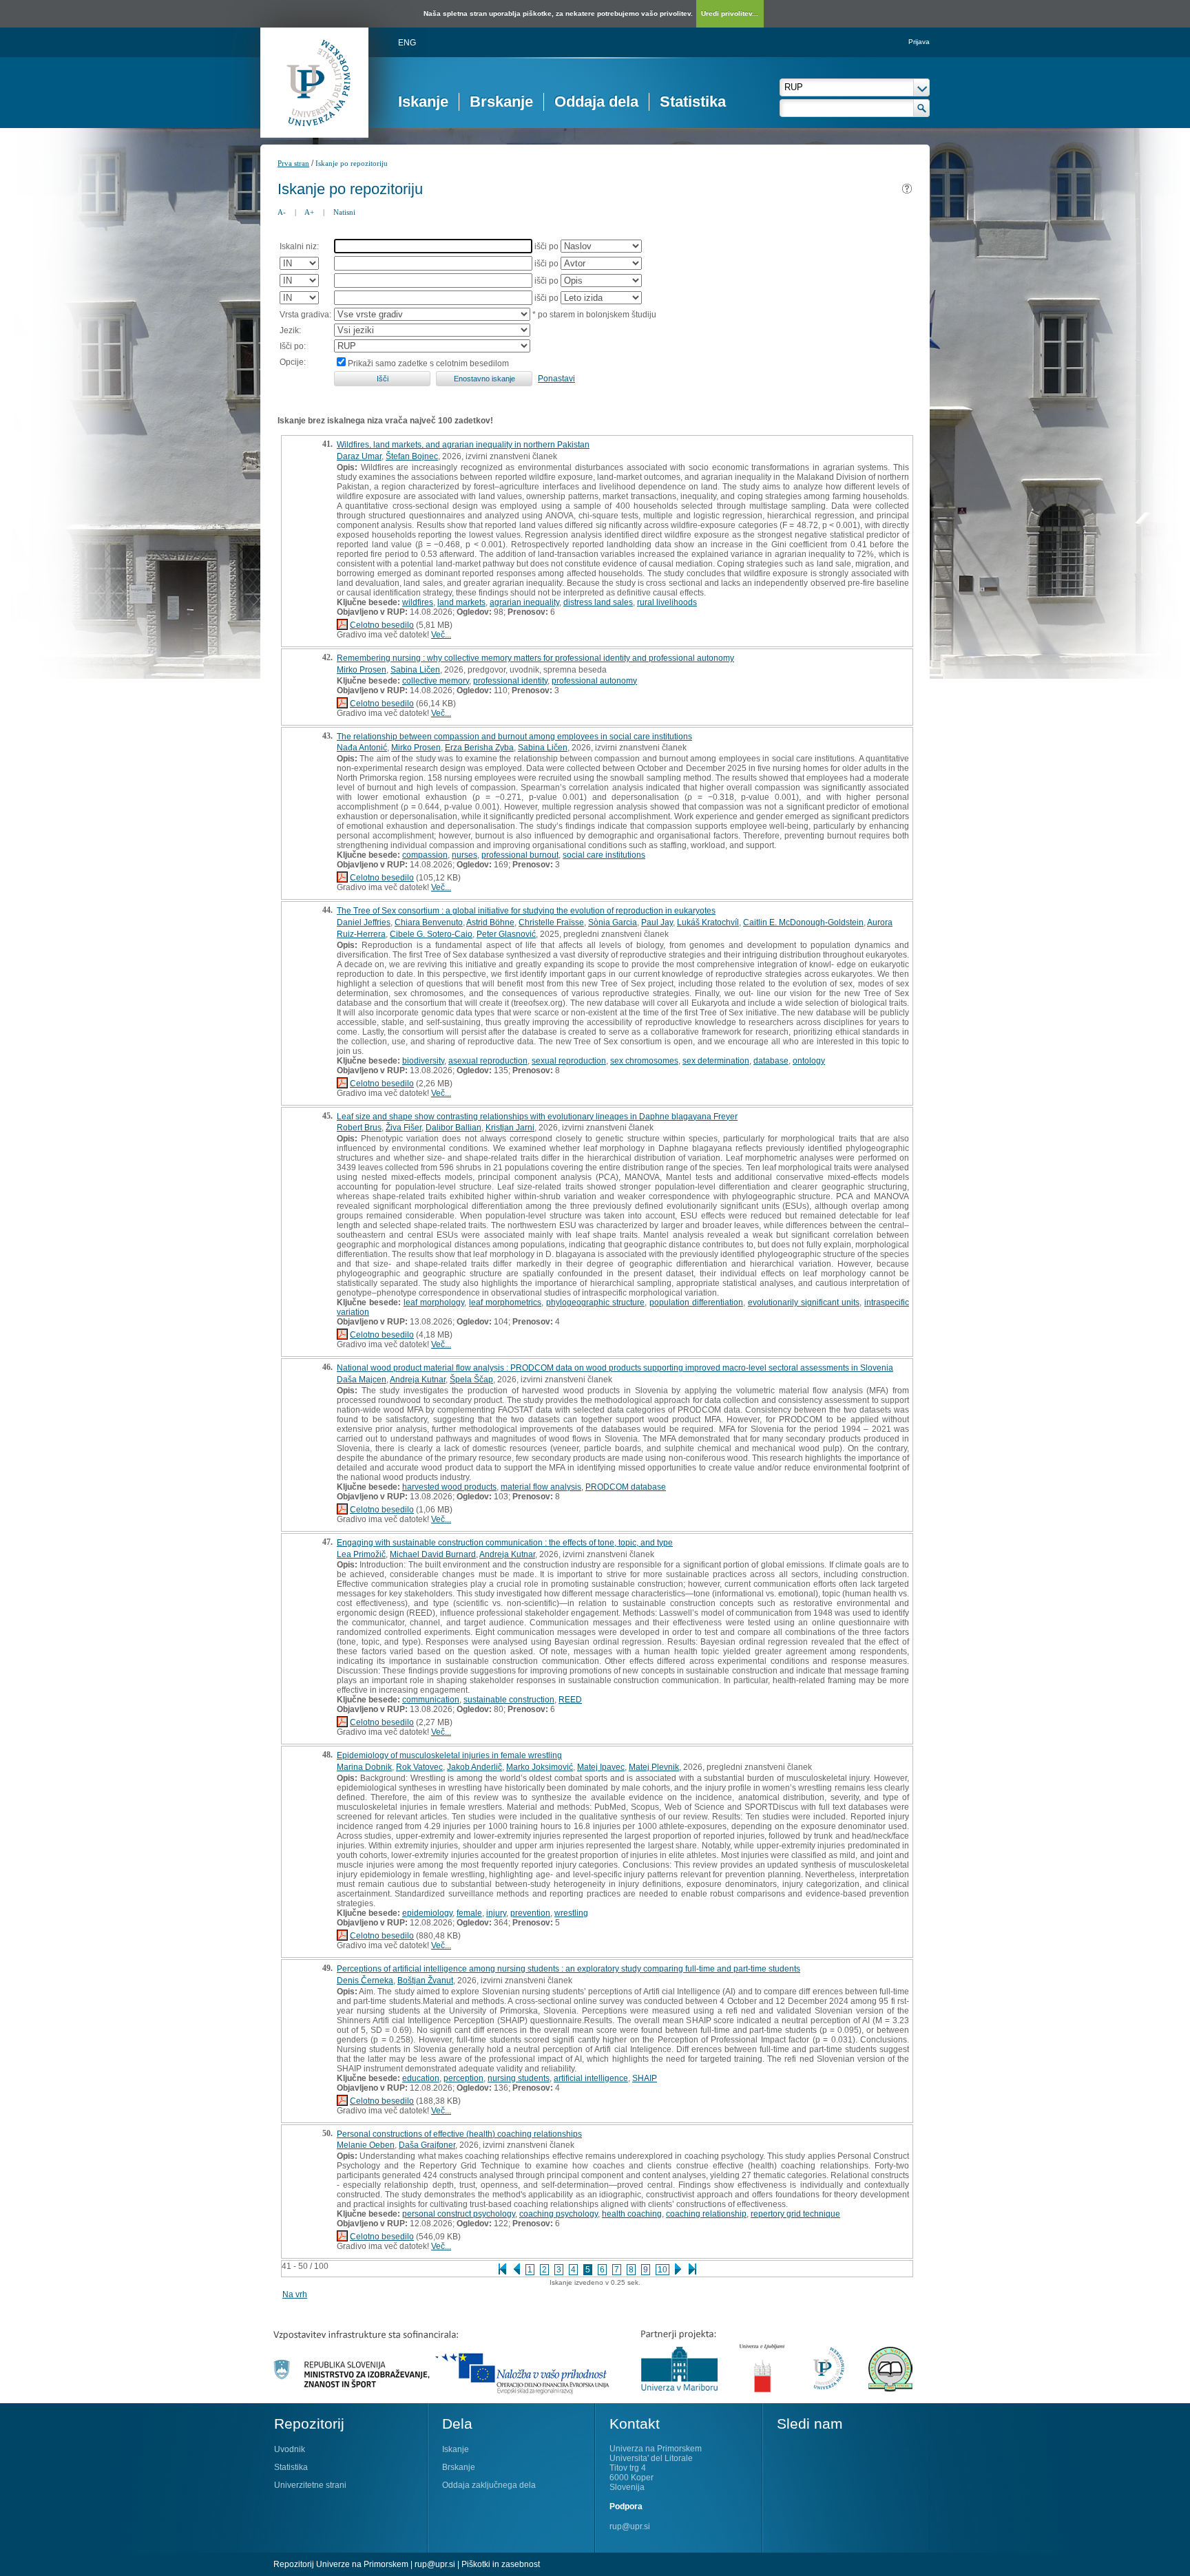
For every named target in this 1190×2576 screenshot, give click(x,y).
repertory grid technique (795, 2214)
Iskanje (423, 102)
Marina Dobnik (364, 1767)
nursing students (519, 2078)
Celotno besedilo (382, 625)
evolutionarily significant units (804, 1302)
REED (570, 1700)
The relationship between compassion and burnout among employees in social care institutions (514, 737)
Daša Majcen (362, 1380)
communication (431, 1700)
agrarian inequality (524, 602)
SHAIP (645, 2078)
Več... (441, 635)
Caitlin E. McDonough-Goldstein (803, 922)
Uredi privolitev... (730, 13)
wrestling (571, 1913)
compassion (425, 855)
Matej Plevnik (654, 1767)
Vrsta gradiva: (305, 315)
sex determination (716, 1061)
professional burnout (520, 855)
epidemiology (427, 1913)
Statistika (693, 102)
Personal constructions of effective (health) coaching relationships (459, 2134)
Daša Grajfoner (427, 2145)
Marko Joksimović (540, 1767)
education (421, 2078)
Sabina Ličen (415, 670)
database (771, 1061)
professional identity (510, 681)
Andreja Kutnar (418, 1380)
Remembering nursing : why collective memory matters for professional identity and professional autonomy (535, 658)
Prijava (919, 42)
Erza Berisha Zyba (479, 748)
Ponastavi (556, 379)
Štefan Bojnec (412, 456)
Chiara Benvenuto (429, 922)
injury (496, 1913)
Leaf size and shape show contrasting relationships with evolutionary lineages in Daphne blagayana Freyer (537, 1117)
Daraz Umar (359, 456)
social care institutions (604, 855)
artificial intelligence (591, 2078)
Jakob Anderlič (474, 1767)
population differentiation (696, 1302)
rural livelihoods (667, 602)
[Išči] (922, 108)
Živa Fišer (404, 1128)
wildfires (418, 602)
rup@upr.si (630, 2526)
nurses (464, 855)
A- (282, 212)
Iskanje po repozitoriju (352, 163)
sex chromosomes (644, 1061)
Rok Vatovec (419, 1767)
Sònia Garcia (613, 922)
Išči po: (293, 346)
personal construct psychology (459, 2214)
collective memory (436, 681)
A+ (309, 212)
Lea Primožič (361, 1554)
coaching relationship (706, 2214)
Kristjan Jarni (510, 1128)
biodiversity (423, 1061)
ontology (809, 1061)
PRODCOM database (626, 1487)
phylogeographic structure (595, 1302)
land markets (461, 602)
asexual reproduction (488, 1061)
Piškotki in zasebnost (501, 2564)
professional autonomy (594, 681)
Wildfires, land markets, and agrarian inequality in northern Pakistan (463, 445)
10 (662, 2270)
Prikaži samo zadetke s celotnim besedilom (428, 363)
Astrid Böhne (490, 922)
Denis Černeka (365, 1981)
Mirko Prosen (362, 670)
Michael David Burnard (433, 1554)
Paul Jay (657, 922)
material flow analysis (541, 1487)
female (469, 1913)
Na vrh (295, 2294)
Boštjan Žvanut (425, 1981)
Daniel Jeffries (364, 922)
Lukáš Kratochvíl (708, 922)
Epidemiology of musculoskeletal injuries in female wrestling (449, 1755)
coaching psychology (559, 2214)
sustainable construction (509, 1700)
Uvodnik (290, 2449)
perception (463, 2078)
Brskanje (501, 102)
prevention (530, 1913)
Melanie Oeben (366, 2145)
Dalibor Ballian (453, 1128)
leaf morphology (434, 1302)
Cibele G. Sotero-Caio (431, 934)
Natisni (344, 212)
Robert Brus (359, 1128)
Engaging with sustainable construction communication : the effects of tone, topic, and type (505, 1543)
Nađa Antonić (362, 748)
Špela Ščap (471, 1380)
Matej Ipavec (601, 1767)
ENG (407, 43)
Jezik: (290, 330)
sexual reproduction (569, 1061)
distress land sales (598, 602)
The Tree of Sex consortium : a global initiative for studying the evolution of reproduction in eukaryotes (526, 911)
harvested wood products (449, 1487)
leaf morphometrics (505, 1302)
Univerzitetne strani (310, 2485)
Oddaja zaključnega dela (489, 2485)
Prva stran (293, 163)
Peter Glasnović (506, 934)
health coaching (632, 2214)
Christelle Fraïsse (551, 922)
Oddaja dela (596, 102)
